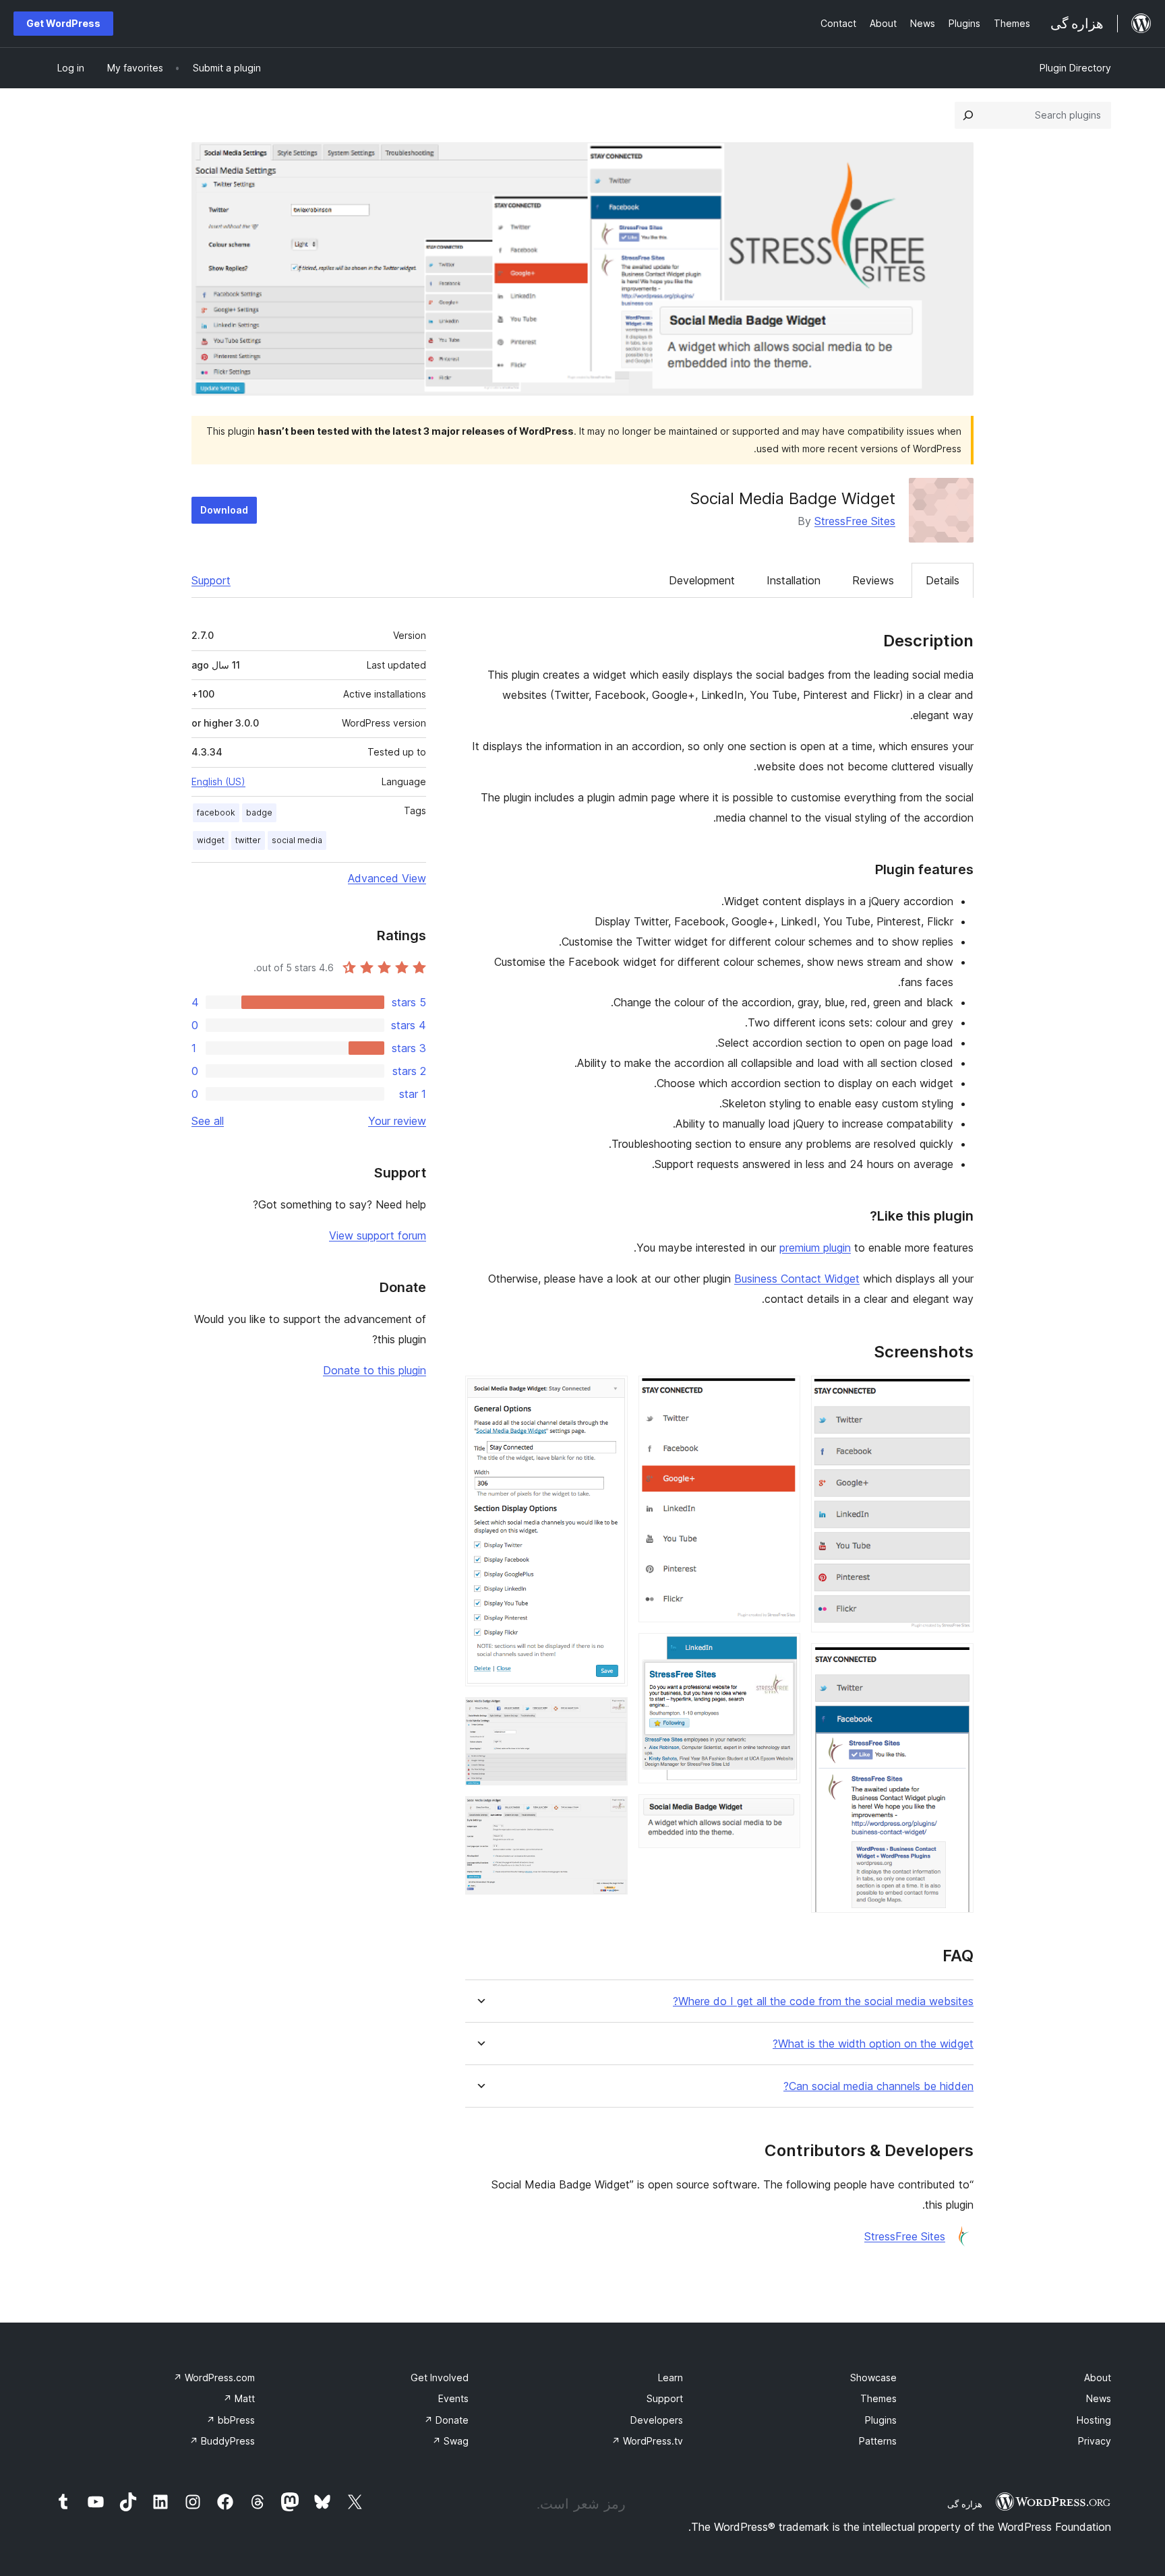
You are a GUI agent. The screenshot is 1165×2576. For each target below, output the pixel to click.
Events (453, 2398)
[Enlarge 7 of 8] (609, 1715)
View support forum (378, 1235)
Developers (657, 2420)
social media (297, 840)
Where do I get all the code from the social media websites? (823, 2001)
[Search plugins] (968, 115)
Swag (450, 2441)
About (1098, 2378)
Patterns (878, 2441)
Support (211, 580)
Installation (794, 580)
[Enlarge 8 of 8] (609, 1814)
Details (943, 580)
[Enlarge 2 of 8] (955, 1661)
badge (259, 812)
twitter (248, 840)
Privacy (1095, 2441)
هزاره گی (965, 2504)
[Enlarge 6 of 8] (609, 1394)
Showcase (873, 2378)
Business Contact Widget (797, 1279)
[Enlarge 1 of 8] (955, 1394)
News (1099, 2398)
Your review (397, 1121)
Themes (878, 2398)
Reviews (873, 580)
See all (208, 1121)
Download (224, 510)
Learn (670, 2378)
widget (211, 840)
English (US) (218, 781)
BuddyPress (222, 2441)
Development (702, 580)
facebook (216, 812)
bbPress (231, 2420)
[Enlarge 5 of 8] (782, 1812)
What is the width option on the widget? (873, 2044)
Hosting (1094, 2420)
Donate (446, 2420)
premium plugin (815, 1248)
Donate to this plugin (375, 1370)
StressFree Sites (855, 521)
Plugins (881, 2420)
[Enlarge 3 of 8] (782, 1394)
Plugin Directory (1075, 68)
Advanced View (387, 878)
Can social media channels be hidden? (878, 2086)
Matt (239, 2398)
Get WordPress (63, 23)
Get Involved (440, 2378)
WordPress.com (214, 2378)
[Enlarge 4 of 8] (782, 1651)
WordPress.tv (647, 2441)
